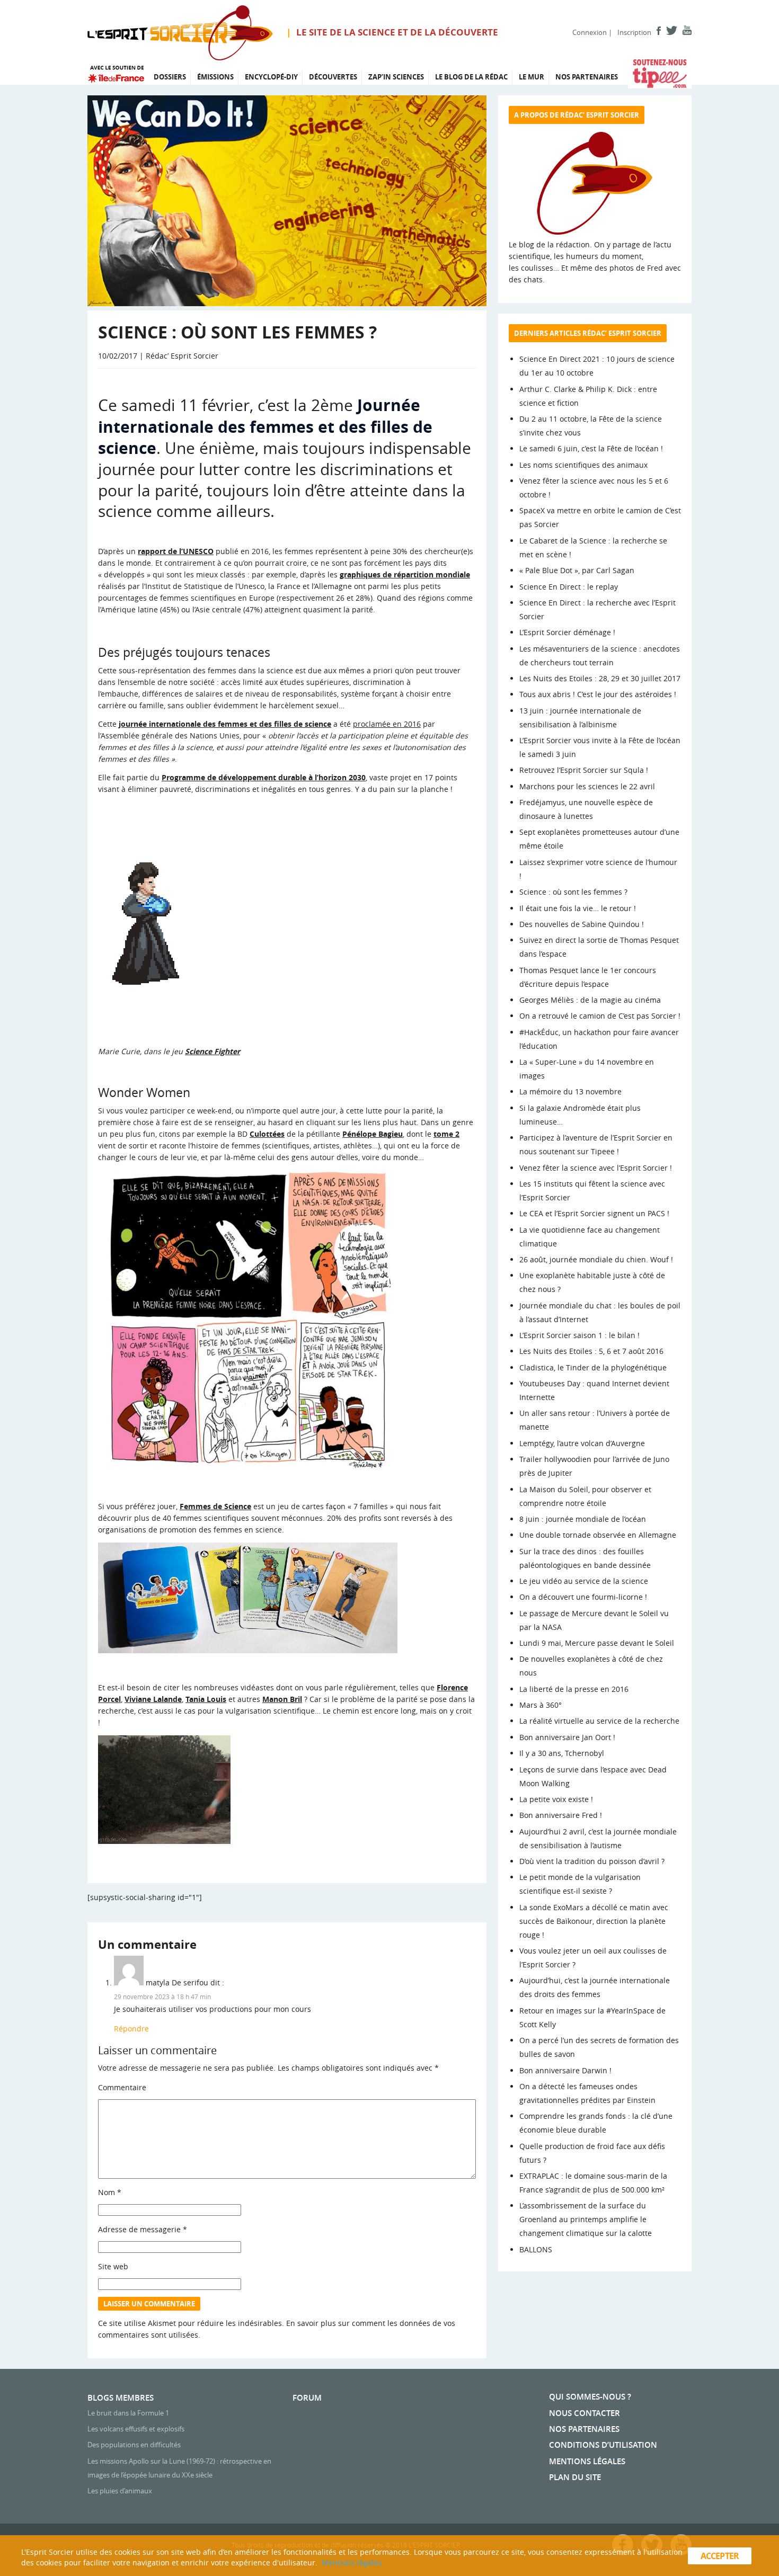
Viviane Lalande (153, 1699)
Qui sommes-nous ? (590, 2397)
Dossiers (170, 77)
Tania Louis (206, 1699)
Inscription (634, 32)
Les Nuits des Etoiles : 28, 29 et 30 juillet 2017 (600, 678)
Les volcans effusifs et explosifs (136, 2429)
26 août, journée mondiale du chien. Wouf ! (596, 1259)
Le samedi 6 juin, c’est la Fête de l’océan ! (591, 448)
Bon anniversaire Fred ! (561, 1815)
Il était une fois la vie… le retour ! (578, 908)
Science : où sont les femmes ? (573, 892)
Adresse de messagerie (143, 2229)
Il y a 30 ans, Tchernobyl (562, 1753)
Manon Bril (282, 1699)
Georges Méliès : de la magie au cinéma (590, 1000)
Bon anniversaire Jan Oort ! (567, 1737)
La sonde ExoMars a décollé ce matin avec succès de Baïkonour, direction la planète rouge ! (594, 1921)
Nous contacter (585, 2413)
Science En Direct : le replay (569, 587)
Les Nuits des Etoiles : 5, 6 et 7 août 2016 (591, 1351)
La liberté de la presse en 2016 (574, 1689)
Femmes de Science (215, 1506)
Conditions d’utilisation (603, 2445)
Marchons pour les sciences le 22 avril (587, 786)
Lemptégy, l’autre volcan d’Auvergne (582, 1443)
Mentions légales (587, 2461)
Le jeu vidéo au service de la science (584, 1581)
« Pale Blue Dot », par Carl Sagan (577, 570)
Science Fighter (213, 1051)
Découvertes (333, 77)
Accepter (720, 2556)
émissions (215, 77)
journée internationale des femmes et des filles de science (225, 724)
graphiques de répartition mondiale (405, 574)
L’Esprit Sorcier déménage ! (567, 632)
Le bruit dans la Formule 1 (128, 2413)
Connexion (590, 32)
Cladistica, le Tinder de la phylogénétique (593, 1367)
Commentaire (122, 2087)
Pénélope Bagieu (373, 1134)
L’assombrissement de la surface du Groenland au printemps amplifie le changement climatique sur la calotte (586, 2219)
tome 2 (446, 1134)
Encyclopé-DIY (271, 77)
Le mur (532, 77)
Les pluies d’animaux (120, 2491)
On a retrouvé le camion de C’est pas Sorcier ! (600, 1016)
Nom (110, 2192)
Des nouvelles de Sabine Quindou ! (582, 924)
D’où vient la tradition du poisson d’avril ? (592, 1861)
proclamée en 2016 (387, 724)
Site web (113, 2266)
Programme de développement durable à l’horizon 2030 (264, 777)
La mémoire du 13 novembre (570, 1091)
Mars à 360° (541, 1705)
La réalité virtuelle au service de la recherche (599, 1721)
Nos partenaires (587, 77)
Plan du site (575, 2477)
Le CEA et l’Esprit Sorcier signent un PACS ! (594, 1213)
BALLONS (536, 2249)
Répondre (131, 2029)
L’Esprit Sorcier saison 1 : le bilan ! (579, 1335)
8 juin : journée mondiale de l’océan (583, 1519)
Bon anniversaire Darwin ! (565, 2070)
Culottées (267, 1134)
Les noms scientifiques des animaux (583, 465)
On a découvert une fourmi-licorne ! (583, 1597)
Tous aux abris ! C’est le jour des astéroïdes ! (598, 694)
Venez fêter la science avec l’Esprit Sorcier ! (596, 1168)
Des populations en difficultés (134, 2445)
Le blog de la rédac (471, 77)
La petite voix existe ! (556, 1799)
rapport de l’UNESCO (176, 551)
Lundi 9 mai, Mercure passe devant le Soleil (597, 1643)
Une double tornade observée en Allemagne (598, 1535)
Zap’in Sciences (396, 77)
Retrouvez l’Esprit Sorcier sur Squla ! (584, 770)
